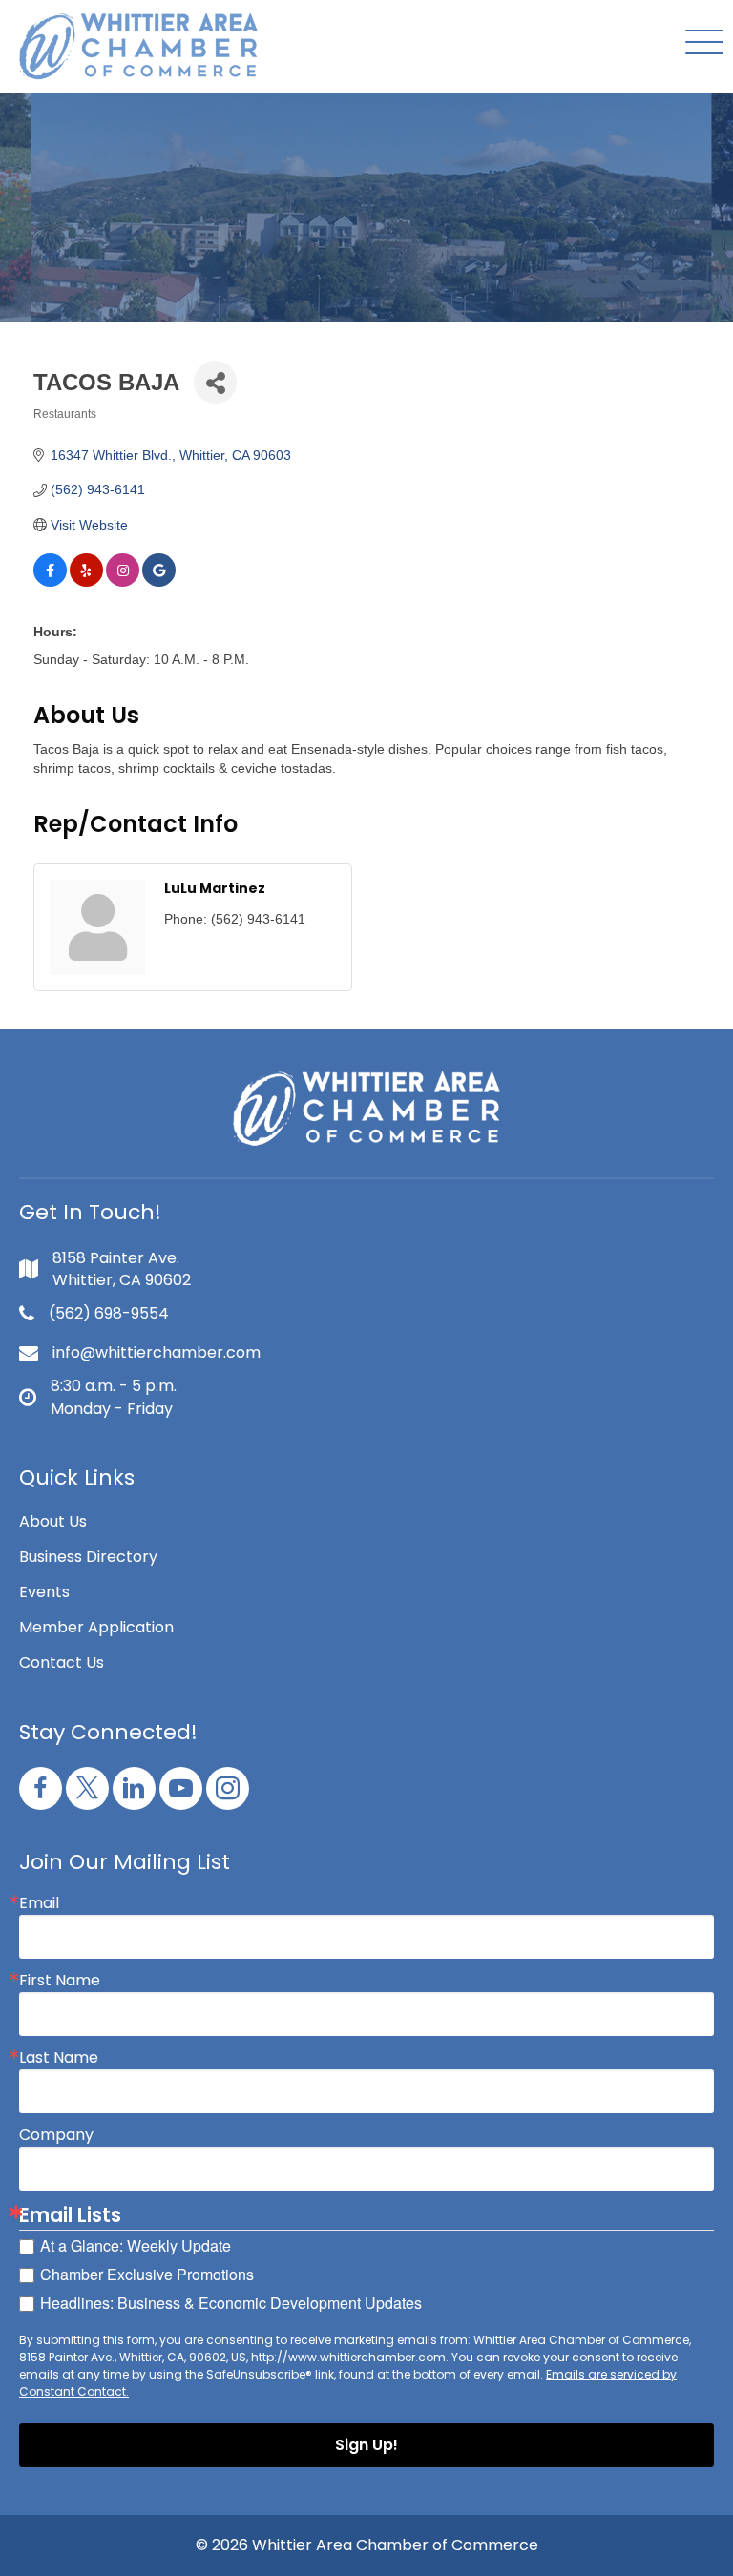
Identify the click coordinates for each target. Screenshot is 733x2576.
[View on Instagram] (123, 582)
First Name (60, 1981)
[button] (700, 43)
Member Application (96, 1627)
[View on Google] (159, 582)
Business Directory (88, 1557)
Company (56, 2135)
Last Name (59, 2058)
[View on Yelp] (86, 582)
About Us (53, 1521)
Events (44, 1592)
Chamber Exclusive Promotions (147, 2274)
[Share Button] (215, 382)
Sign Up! (366, 2445)
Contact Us (62, 1662)
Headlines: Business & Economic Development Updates (231, 2303)
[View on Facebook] (50, 582)
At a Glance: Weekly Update (136, 2245)
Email (39, 1903)
